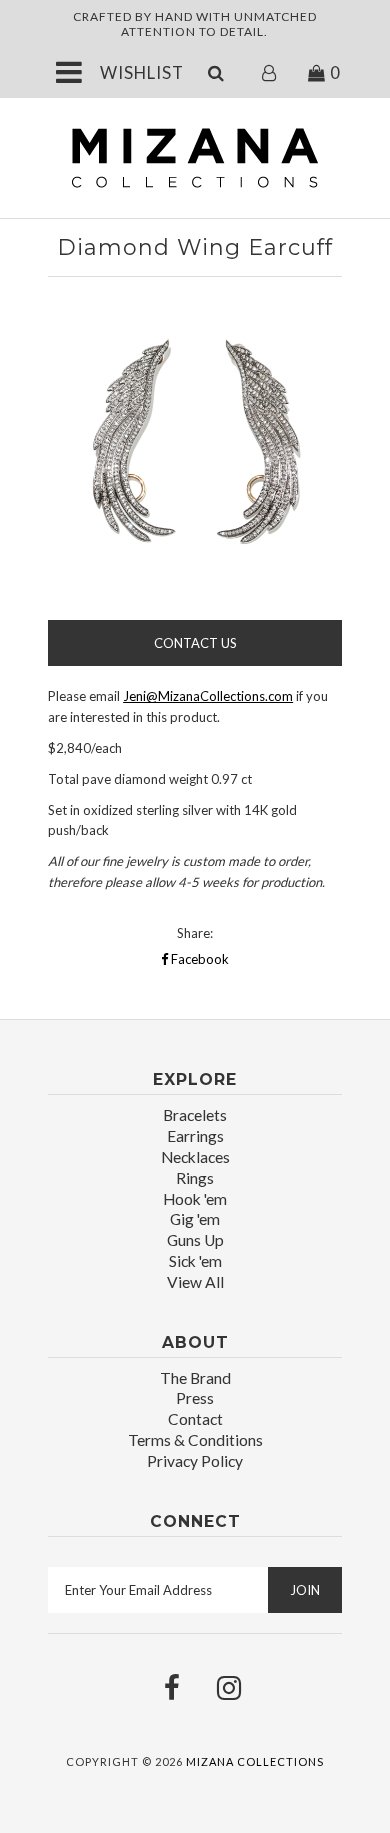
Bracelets (195, 1115)
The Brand (195, 1378)
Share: (195, 933)
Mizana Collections (255, 1761)
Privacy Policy (195, 1461)
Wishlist (142, 72)
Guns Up (195, 1240)
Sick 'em (195, 1261)
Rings (195, 1178)
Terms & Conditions (195, 1440)
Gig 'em (195, 1219)
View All (195, 1282)
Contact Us (195, 643)
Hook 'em (195, 1199)
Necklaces (195, 1157)
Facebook (198, 959)
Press (195, 1398)
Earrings (195, 1136)
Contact (195, 1419)
